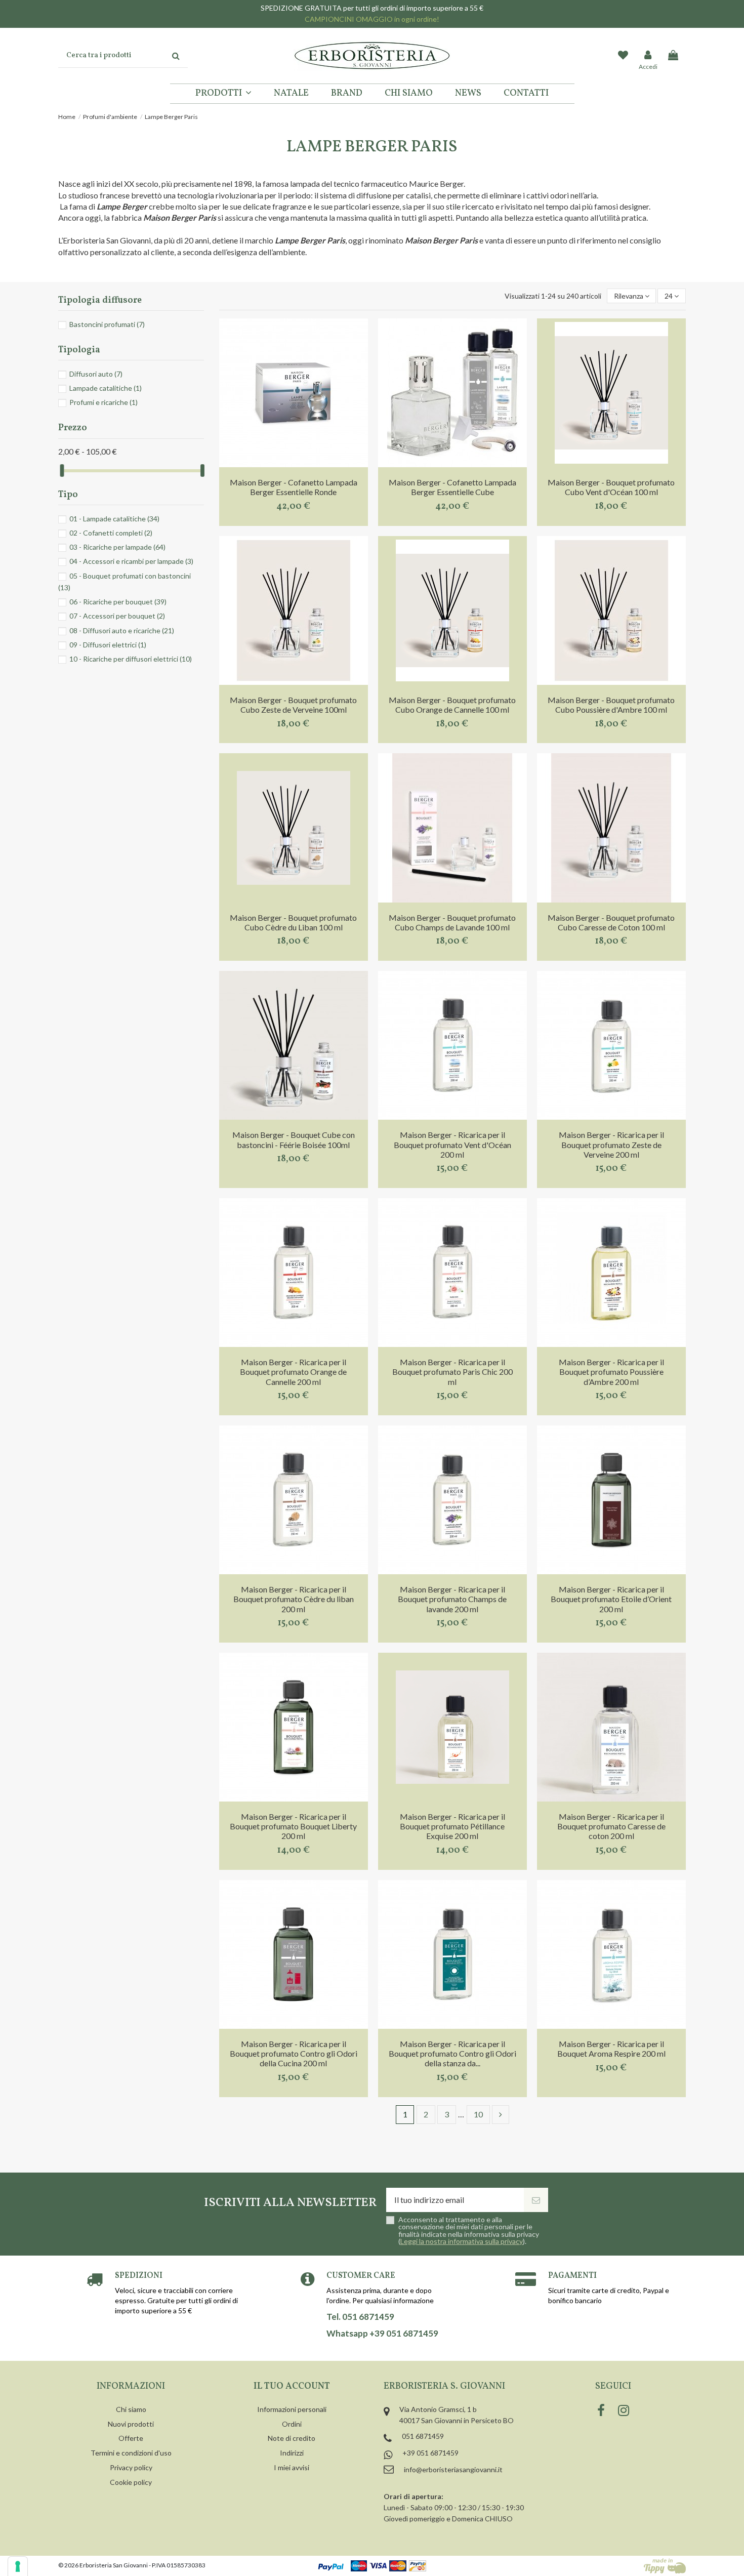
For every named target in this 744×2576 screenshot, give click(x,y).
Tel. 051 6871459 (360, 2317)
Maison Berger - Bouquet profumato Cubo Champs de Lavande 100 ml (452, 922)
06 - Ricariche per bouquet (118, 602)
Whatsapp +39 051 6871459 (382, 2334)
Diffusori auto (96, 374)
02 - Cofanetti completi (111, 533)
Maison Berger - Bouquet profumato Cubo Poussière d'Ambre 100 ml (611, 705)
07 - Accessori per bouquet (117, 616)
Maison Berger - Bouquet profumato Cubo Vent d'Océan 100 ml (611, 487)
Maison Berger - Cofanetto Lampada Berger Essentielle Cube (452, 487)
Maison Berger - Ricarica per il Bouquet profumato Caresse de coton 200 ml (611, 1826)
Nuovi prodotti (131, 2424)
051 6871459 (423, 2436)
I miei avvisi (292, 2467)
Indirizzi (292, 2453)
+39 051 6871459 (430, 2453)
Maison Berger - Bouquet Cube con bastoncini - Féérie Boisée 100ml (294, 1139)
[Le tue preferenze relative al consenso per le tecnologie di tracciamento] (18, 2566)
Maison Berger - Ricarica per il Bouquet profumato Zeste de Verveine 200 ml (611, 1144)
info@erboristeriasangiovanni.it (453, 2469)
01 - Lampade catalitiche (114, 519)
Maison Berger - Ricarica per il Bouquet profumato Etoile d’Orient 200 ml (611, 1599)
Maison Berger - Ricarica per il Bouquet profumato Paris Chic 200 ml (452, 1372)
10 (478, 2114)
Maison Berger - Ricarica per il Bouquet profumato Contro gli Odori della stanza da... (452, 2053)
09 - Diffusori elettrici (108, 645)
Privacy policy (131, 2467)
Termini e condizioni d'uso (131, 2453)
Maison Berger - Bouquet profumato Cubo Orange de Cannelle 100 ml (452, 705)
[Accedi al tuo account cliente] (648, 56)
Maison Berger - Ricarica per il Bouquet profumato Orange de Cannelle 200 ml (293, 1372)
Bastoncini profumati (107, 324)
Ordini (292, 2424)
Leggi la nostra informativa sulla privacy (462, 2241)
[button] (223, 94)
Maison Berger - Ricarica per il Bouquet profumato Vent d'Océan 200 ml (452, 1144)
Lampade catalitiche (106, 388)
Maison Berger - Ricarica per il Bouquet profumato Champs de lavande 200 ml (452, 1599)
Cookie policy (131, 2482)
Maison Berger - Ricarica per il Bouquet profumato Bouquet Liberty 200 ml (293, 1826)
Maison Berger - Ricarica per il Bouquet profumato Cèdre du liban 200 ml (294, 1599)
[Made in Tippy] (665, 2566)
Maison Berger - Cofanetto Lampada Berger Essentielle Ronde (294, 487)
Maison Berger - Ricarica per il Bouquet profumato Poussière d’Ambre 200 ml (611, 1372)
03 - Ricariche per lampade (117, 547)
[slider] (62, 471)
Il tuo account (292, 2386)
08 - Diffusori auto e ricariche (122, 630)
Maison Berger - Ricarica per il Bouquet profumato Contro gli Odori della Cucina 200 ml (294, 2053)
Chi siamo (131, 2409)
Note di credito (292, 2438)
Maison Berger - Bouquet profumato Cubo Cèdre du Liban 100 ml (293, 922)
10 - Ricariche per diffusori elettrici (131, 659)
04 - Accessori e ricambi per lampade (131, 561)
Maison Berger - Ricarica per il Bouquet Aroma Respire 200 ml (611, 2049)
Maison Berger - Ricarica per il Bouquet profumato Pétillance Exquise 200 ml (452, 1826)
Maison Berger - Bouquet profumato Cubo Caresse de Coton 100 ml (611, 922)
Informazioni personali (292, 2409)
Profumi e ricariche (104, 402)
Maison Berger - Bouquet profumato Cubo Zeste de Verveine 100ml (293, 705)
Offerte (131, 2438)
